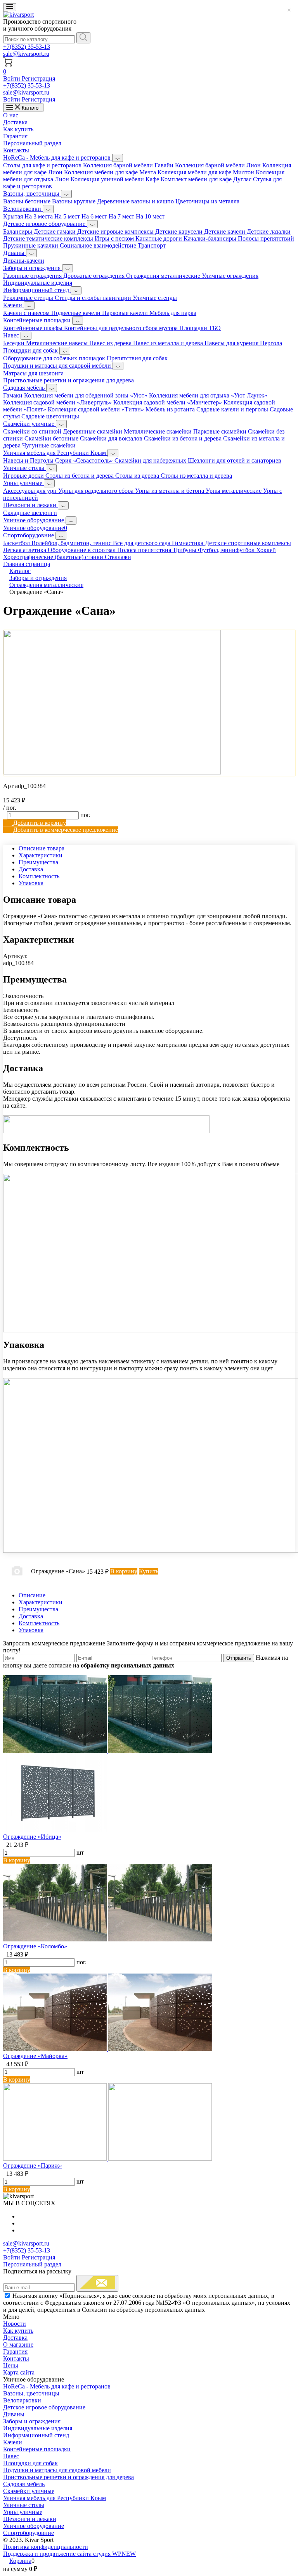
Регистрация (38, 78)
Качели (13, 305)
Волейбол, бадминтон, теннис (72, 543)
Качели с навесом (27, 313)
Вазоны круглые (74, 201)
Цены (11, 2365)
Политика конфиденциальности (46, 2547)
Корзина (20, 2561)
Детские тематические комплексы (49, 238)
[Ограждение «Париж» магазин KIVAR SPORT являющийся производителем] (107, 2159)
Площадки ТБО (200, 328)
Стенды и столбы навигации (94, 298)
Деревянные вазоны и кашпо (136, 201)
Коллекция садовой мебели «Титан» (97, 409)
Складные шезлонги (30, 513)
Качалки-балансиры (211, 238)
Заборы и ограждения (33, 268)
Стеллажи (118, 557)
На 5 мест (68, 216)
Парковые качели (126, 313)
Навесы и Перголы (29, 460)
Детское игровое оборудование (45, 224)
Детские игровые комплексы (116, 231)
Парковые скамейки (221, 431)
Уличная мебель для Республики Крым (55, 453)
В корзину (17, 1860)
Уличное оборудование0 (35, 528)
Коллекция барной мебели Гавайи (129, 165)
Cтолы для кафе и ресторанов (43, 165)
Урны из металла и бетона (170, 491)
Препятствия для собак (137, 358)
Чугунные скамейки (49, 445)
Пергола (271, 343)
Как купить (18, 129)
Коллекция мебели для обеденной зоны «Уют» (87, 395)
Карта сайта (19, 2372)
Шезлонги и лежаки (30, 505)
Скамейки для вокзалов (112, 438)
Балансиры (18, 231)
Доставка (15, 122)
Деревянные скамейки (93, 431)
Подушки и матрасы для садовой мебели (58, 366)
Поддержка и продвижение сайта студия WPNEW (69, 2554)
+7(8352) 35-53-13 (27, 47)
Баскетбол (17, 543)
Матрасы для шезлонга (33, 373)
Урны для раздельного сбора (97, 491)
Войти (12, 78)
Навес (12, 335)
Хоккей (266, 550)
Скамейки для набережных (151, 460)
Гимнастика (188, 543)
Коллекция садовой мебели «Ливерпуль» (58, 402)
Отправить (239, 1658)
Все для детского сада (142, 543)
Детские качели (225, 231)
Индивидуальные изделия (38, 283)
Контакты (16, 150)
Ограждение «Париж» (33, 2166)
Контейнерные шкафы (34, 328)
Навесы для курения (232, 343)
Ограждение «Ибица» (32, 1837)
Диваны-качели (24, 261)
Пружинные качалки (31, 245)
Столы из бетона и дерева (80, 476)
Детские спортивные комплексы (248, 543)
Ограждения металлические (164, 276)
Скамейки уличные (29, 424)
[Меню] (10, 7)
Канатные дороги (159, 238)
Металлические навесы (58, 343)
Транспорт (152, 245)
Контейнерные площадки (38, 320)
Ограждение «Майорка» (35, 2056)
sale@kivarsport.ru (26, 54)
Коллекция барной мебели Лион (219, 165)
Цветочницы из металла (207, 201)
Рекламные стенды (29, 298)
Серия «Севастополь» (85, 460)
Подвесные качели (77, 313)
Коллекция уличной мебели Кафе (116, 179)
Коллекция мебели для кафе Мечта (111, 172)
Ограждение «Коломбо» (35, 1946)
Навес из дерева (111, 343)
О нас (11, 115)
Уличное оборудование (34, 520)
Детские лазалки (269, 231)
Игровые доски (24, 476)
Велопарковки (23, 209)
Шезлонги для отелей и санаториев (235, 460)
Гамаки (14, 395)
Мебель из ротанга (171, 409)
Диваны (15, 253)
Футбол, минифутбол (227, 550)
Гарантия (15, 136)
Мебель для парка (173, 313)
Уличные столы (24, 468)
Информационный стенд (37, 290)
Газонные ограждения (33, 276)
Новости (15, 2324)
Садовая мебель (25, 388)
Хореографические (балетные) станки (54, 557)
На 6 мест (95, 216)
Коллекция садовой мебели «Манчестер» (168, 402)
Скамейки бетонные (52, 438)
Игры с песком (115, 238)
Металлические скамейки (159, 431)
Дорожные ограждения (95, 276)
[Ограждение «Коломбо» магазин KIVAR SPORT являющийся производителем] (107, 1939)
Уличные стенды (155, 298)
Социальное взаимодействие (99, 245)
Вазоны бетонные (28, 201)
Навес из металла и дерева (169, 343)
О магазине (18, 2345)
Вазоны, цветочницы (32, 194)
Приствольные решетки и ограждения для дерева (68, 380)
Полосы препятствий (266, 238)
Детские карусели (180, 231)
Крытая (14, 216)
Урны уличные (23, 483)
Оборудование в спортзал (82, 550)
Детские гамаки (55, 231)
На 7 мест (122, 216)
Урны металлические (234, 491)
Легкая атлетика (25, 550)
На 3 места (39, 216)
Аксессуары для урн (31, 491)
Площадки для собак (31, 350)
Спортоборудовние (29, 535)
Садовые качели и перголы (233, 409)
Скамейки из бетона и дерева (184, 438)
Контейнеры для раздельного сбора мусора (122, 328)
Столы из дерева (138, 476)
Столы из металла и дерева (196, 476)
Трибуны (185, 550)
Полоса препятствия (145, 550)
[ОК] (97, 2283)
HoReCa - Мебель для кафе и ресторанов (58, 157)
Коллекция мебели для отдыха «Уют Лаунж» (208, 395)
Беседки (15, 343)
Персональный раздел (32, 143)
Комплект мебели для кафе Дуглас (207, 179)
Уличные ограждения (230, 276)
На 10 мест (150, 216)
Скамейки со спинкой (33, 431)
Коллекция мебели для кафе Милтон (207, 172)
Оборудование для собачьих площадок (55, 358)
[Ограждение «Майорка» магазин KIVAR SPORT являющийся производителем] (107, 2049)
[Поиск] (83, 38)
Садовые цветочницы (50, 416)
